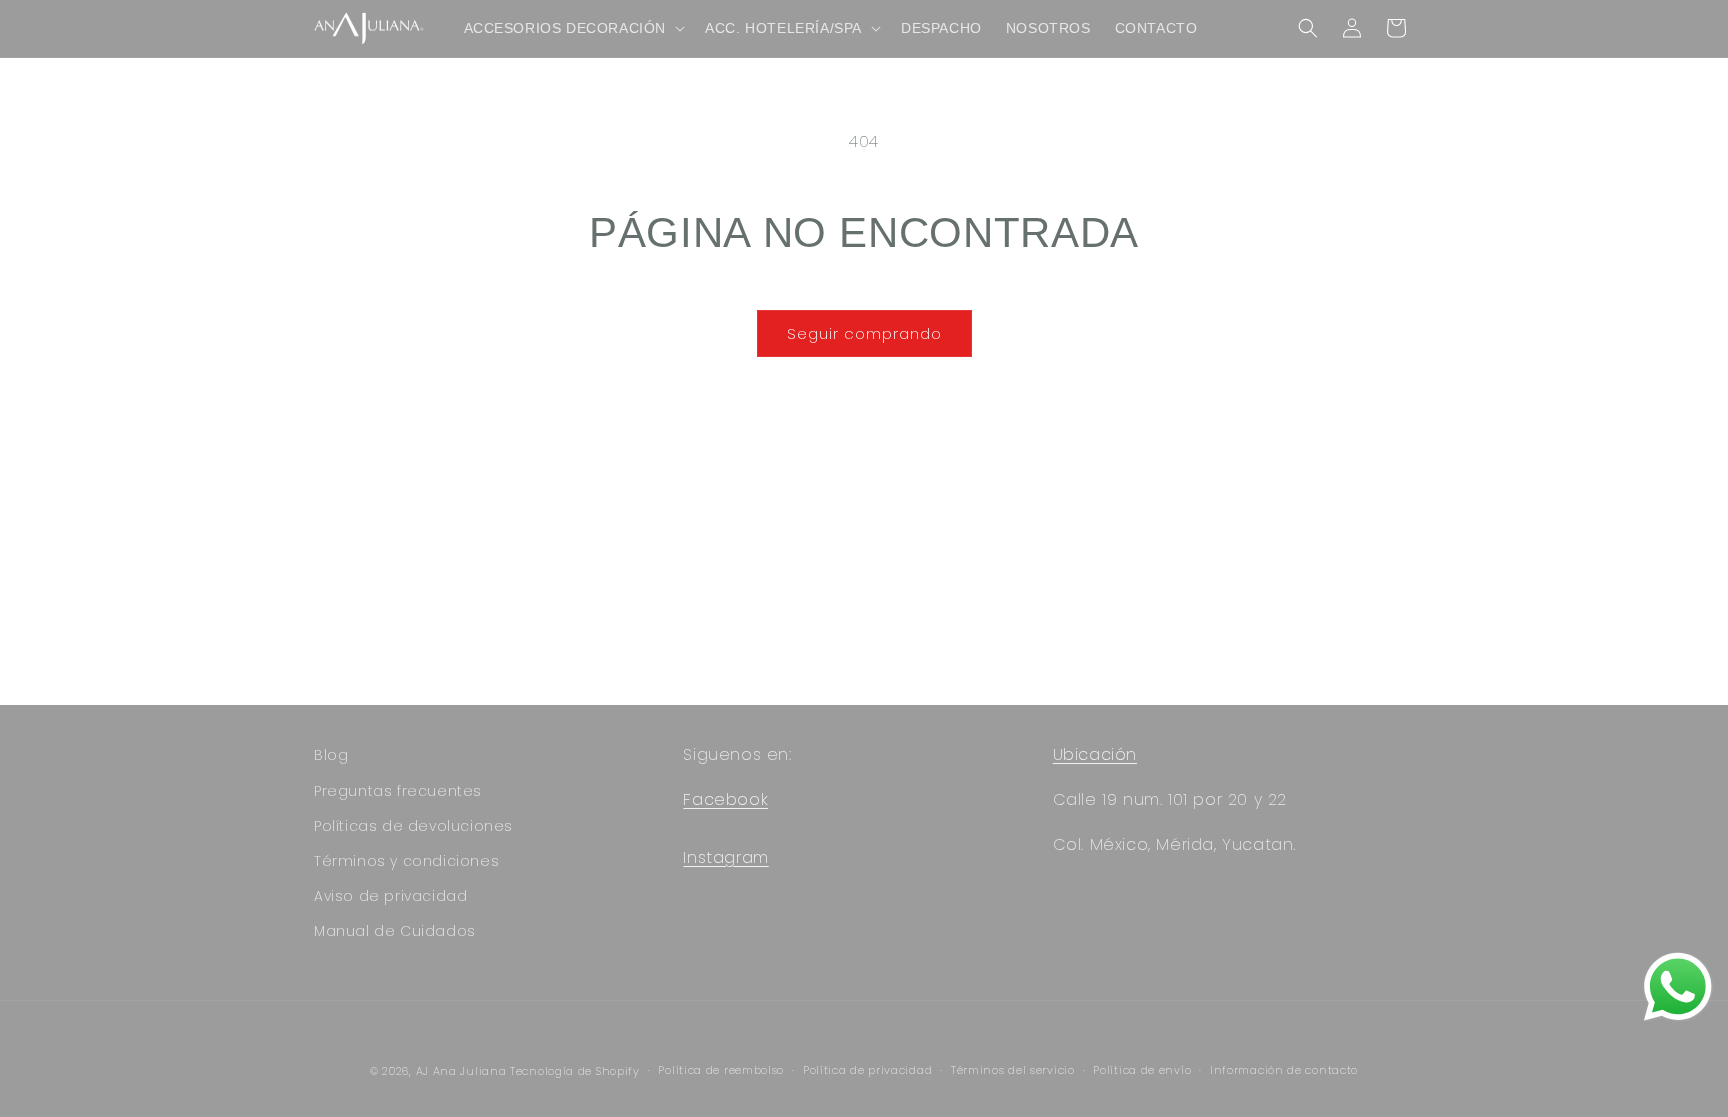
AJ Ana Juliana (461, 1071)
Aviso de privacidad (390, 896)
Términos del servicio (1013, 1070)
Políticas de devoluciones (413, 826)
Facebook (725, 799)
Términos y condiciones (406, 861)
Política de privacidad (867, 1070)
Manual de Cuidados (395, 931)
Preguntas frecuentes (398, 791)
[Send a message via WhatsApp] (1678, 987)
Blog (331, 755)
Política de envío (1142, 1070)
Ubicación (1095, 754)
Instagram (725, 857)
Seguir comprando (864, 333)
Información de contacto (1284, 1070)
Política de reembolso (721, 1070)
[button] (573, 28)
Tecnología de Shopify (575, 1071)
